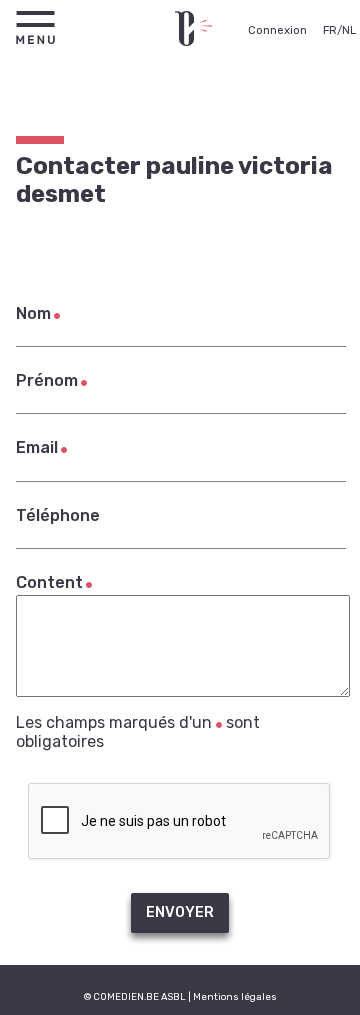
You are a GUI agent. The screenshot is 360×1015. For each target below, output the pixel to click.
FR (330, 30)
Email (37, 447)
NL (349, 30)
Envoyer (180, 912)
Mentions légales (235, 996)
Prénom (47, 380)
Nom (33, 313)
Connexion (277, 30)
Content (49, 582)
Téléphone (58, 515)
